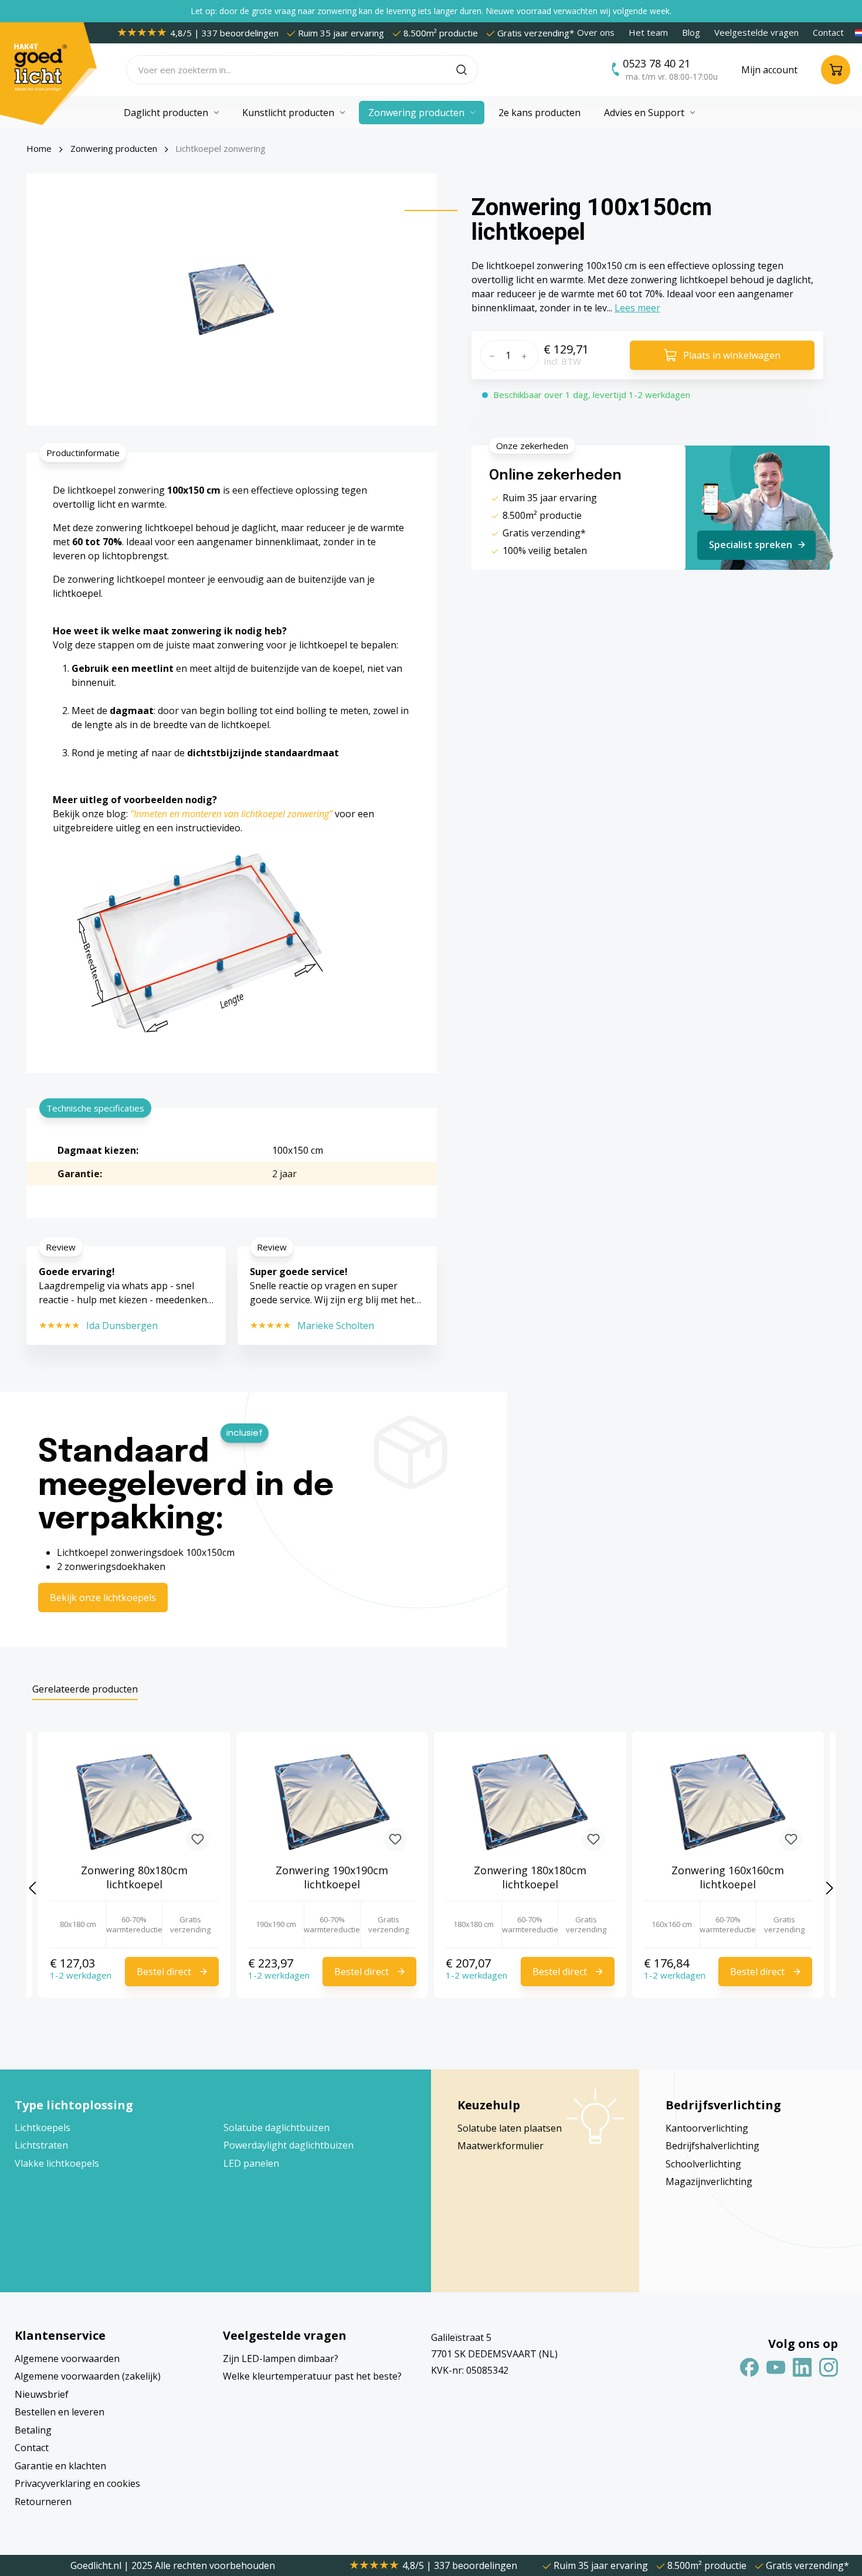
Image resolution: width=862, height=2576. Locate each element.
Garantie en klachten (60, 2466)
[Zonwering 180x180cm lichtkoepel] (530, 1802)
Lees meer (637, 308)
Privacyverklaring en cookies (77, 2483)
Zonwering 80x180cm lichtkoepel (134, 1877)
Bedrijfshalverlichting (712, 2146)
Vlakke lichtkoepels (57, 2163)
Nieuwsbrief (42, 2394)
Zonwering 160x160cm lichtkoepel (728, 1877)
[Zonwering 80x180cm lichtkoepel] (134, 1802)
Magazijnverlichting (709, 2181)
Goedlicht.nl (97, 2565)
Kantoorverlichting (707, 2128)
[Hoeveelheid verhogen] (527, 355)
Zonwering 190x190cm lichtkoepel (332, 1877)
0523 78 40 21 (656, 63)
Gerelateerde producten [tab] (85, 1689)
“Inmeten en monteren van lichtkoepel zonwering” (233, 814)
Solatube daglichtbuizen (276, 2128)
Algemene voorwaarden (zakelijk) (88, 2376)
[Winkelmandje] (836, 70)
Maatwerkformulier (500, 2146)
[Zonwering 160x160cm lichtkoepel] (728, 1802)
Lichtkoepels (43, 2128)
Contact (828, 32)
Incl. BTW (562, 361)
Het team (648, 32)
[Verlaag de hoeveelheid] (491, 355)
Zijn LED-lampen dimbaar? (281, 2358)
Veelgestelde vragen (756, 32)
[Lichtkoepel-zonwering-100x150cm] (231, 300)
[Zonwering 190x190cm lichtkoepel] (332, 1802)
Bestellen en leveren (60, 2412)
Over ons (596, 32)
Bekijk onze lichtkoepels (103, 1598)
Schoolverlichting (703, 2164)
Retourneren (43, 2502)
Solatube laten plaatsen (510, 2128)
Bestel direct (164, 1972)
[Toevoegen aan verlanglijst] (198, 1840)
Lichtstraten (41, 2145)
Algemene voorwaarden (67, 2358)
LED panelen (251, 2163)
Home (39, 148)
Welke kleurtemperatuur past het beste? (312, 2376)
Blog (691, 32)
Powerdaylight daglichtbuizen (289, 2145)
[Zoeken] (467, 70)
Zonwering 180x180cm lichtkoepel (530, 1877)
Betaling (33, 2430)
